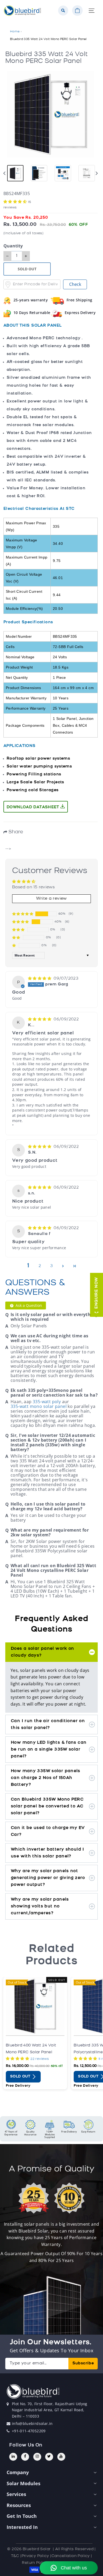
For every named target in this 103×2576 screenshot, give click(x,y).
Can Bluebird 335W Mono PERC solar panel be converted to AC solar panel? (47, 1806)
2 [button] (40, 1266)
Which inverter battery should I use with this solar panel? (48, 1853)
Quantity (13, 246)
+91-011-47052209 (29, 2431)
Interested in (22, 2527)
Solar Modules (24, 2483)
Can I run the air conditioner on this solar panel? (48, 1725)
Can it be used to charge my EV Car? (48, 1831)
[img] (40, 979)
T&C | (16, 2556)
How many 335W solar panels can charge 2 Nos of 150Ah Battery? (46, 1778)
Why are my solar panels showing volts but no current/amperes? (40, 1906)
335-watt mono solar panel (39, 1406)
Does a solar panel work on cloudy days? (43, 1652)
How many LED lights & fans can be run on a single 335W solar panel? (49, 1750)
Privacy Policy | (37, 2556)
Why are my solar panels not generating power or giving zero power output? (48, 1878)
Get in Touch (22, 2516)
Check (75, 284)
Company (18, 2472)
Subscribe (83, 2363)
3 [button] (51, 1266)
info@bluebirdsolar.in (32, 2423)
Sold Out (21, 2077)
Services (16, 2494)
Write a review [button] (51, 899)
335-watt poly (47, 1402)
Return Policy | (36, 2563)
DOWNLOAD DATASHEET (34, 807)
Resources (19, 2505)
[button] (16, 202)
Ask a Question (28, 1305)
